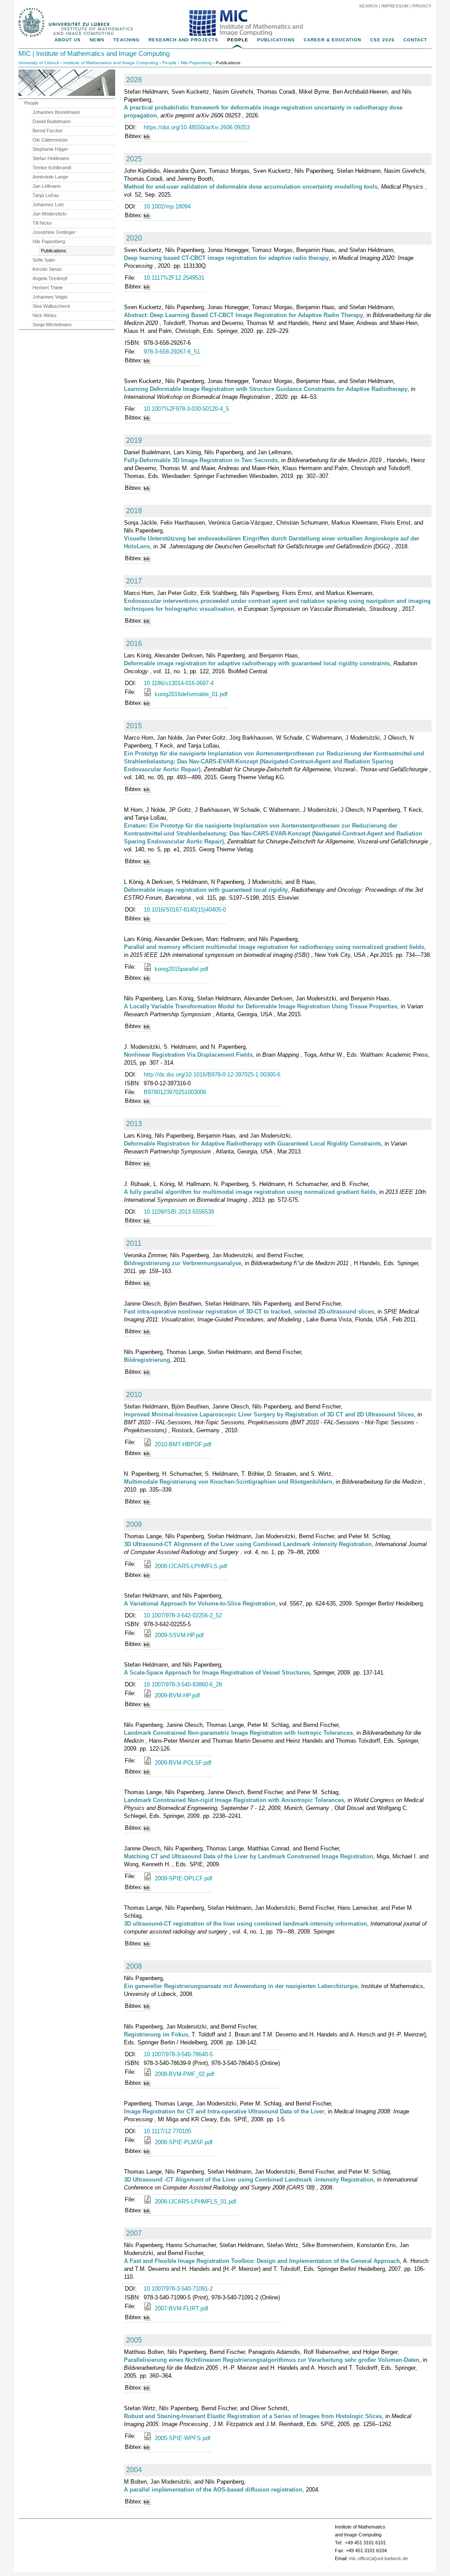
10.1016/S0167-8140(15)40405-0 (185, 910)
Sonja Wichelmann (52, 325)
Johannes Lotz (48, 204)
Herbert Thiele (48, 288)
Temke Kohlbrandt (52, 168)
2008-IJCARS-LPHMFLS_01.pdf (195, 2202)
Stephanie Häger (50, 149)
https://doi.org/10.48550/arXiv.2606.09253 (197, 127)
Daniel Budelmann (52, 121)
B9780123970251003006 (175, 1092)
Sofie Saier (44, 260)
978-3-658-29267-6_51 (172, 352)
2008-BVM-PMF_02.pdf (184, 2074)
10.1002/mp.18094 (167, 206)
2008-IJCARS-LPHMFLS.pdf (190, 1566)
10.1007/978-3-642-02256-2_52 (183, 1615)
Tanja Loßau (46, 195)
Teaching (127, 40)
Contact (415, 40)
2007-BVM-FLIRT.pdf (181, 2308)
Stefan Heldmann (51, 158)
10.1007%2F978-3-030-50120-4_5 (186, 409)
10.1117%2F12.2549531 (174, 278)
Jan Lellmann (47, 186)
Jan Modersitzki (49, 214)
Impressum (395, 6)
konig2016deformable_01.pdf (190, 694)
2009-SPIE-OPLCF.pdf (183, 1878)
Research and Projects (183, 40)
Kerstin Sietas (47, 269)
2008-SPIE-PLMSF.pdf (183, 2142)
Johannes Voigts (50, 297)
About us (68, 40)
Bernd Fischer (48, 131)
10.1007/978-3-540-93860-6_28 (183, 1684)
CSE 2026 (382, 40)
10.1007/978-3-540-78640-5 (178, 2054)
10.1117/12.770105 (167, 2131)
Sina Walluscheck (51, 306)
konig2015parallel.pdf (181, 969)
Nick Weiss (45, 315)
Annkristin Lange (50, 177)
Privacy (422, 6)
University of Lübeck (39, 63)
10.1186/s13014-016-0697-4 (179, 683)
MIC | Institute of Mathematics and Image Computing (94, 53)
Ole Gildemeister (50, 140)
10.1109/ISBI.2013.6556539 (179, 1212)
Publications (276, 40)
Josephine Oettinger (54, 232)
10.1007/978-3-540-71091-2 (178, 2289)
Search (368, 6)
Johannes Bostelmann (56, 112)
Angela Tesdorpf (50, 278)
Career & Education (332, 40)
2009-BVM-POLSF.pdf (182, 1763)
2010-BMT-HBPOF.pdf (182, 1444)
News (97, 40)
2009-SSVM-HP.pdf (178, 1635)
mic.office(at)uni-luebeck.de (378, 2558)
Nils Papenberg (196, 63)
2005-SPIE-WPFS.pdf (182, 2438)
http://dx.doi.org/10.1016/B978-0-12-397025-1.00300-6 (212, 1075)
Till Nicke (42, 223)
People (238, 40)
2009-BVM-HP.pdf (176, 1695)
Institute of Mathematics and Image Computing (111, 63)
